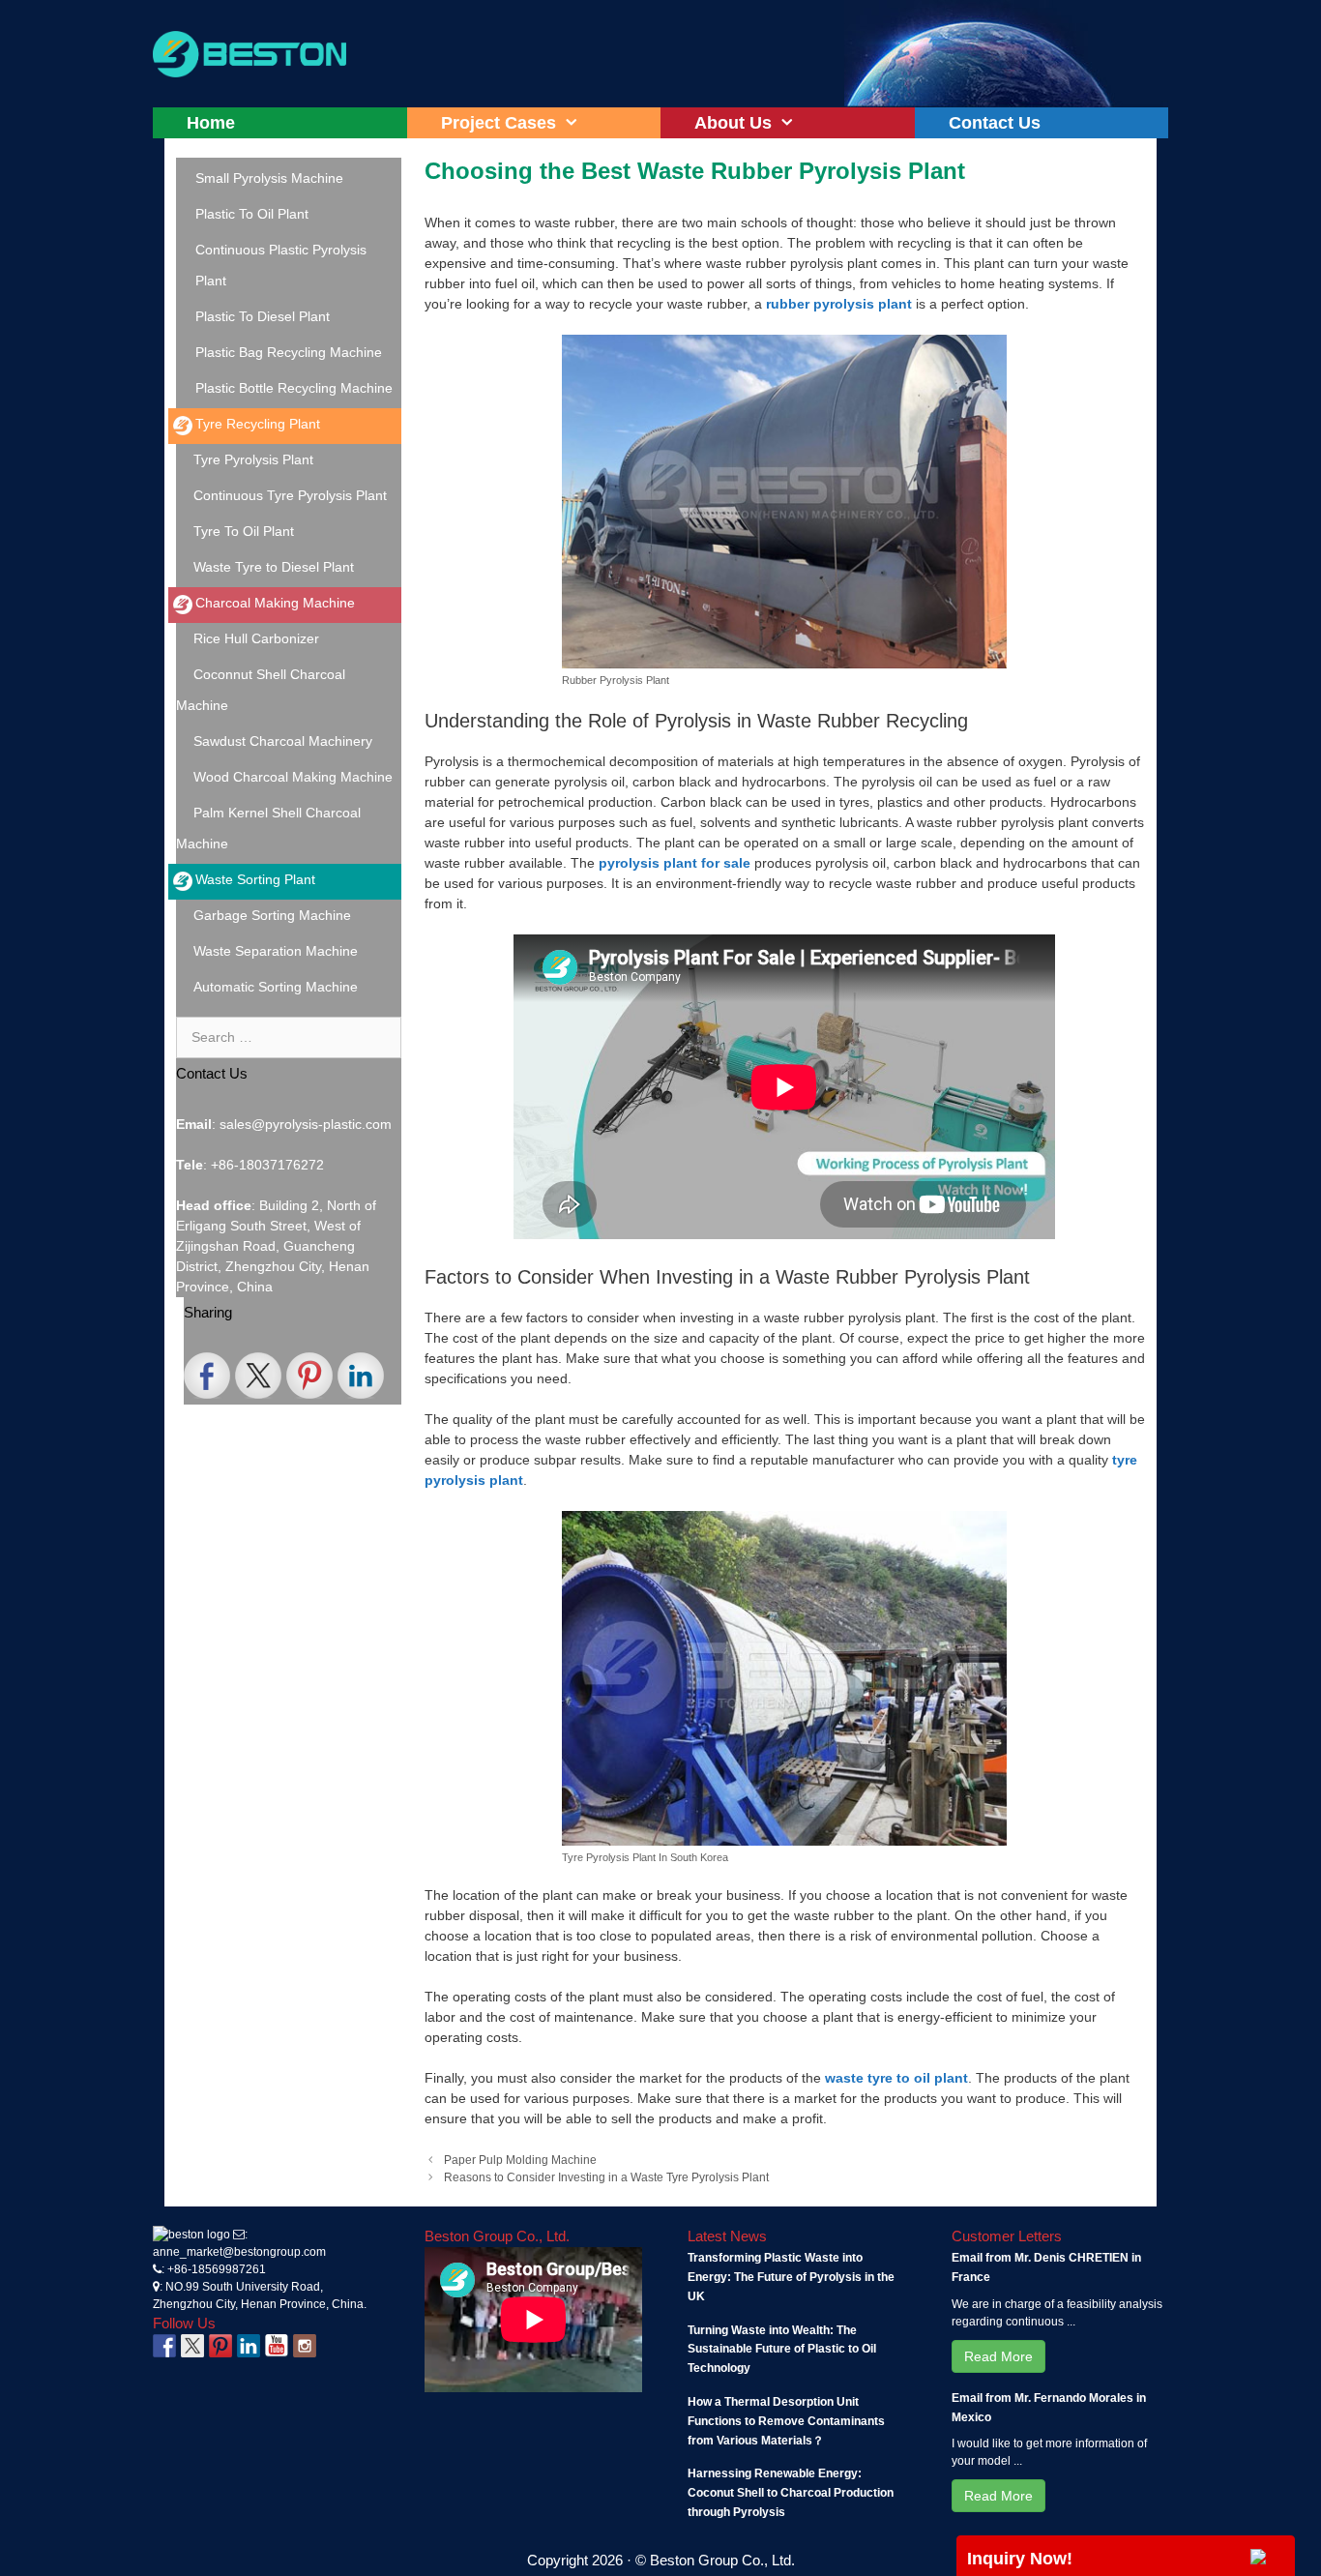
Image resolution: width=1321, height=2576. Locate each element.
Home (211, 123)
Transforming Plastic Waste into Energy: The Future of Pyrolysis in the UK (791, 2277)
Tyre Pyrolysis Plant (253, 459)
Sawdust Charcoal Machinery (283, 741)
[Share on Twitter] (258, 1376)
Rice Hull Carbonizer (256, 638)
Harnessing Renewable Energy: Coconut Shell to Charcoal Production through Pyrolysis (791, 2493)
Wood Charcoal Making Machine (293, 777)
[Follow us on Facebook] (164, 2346)
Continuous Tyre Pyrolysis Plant (290, 495)
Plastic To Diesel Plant (263, 316)
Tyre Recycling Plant (258, 424)
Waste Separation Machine (276, 951)
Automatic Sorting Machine (276, 987)
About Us (733, 123)
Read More (998, 2356)
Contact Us (995, 123)
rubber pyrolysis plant (839, 304)
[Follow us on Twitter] (192, 2346)
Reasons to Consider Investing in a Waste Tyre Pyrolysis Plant (606, 2177)
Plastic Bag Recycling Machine (289, 352)
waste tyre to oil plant (896, 2078)
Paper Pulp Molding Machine (520, 2160)
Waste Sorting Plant (255, 879)
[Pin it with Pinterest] (309, 1376)
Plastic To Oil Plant (252, 214)
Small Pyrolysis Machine (269, 178)
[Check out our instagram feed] (305, 2346)
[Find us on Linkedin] (249, 2346)
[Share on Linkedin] (361, 1376)
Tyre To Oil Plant (244, 531)
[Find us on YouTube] (277, 2346)
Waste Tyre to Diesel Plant (274, 567)
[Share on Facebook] (207, 1376)
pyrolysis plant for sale (675, 863)
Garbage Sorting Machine (272, 915)
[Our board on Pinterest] (220, 2346)
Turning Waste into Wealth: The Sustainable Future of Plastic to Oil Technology (782, 2350)
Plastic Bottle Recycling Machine (294, 388)
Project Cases (499, 123)
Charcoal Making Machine (275, 603)
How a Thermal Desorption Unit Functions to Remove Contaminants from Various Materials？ (786, 2421)
